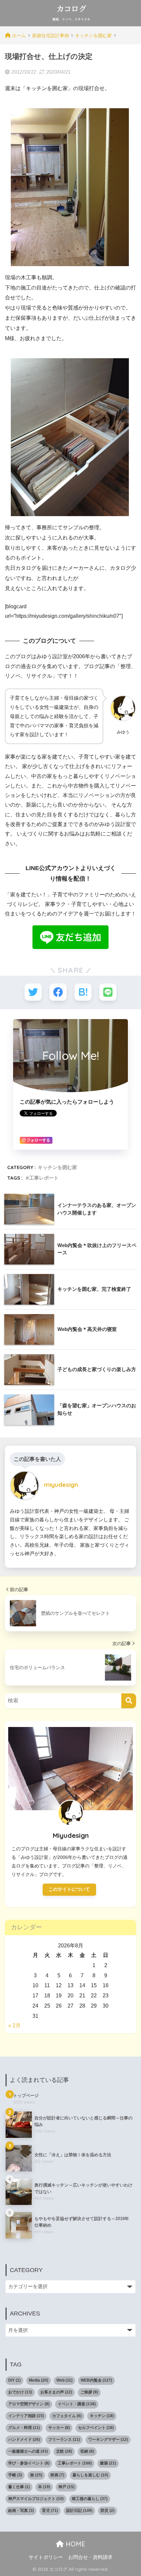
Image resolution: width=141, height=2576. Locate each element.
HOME (74, 2544)
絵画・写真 (21, 2511)
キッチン (102, 2416)
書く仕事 (19, 2487)
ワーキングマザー (108, 2439)
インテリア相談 (26, 2416)
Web (64, 2380)
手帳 (15, 2475)
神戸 (66, 2487)
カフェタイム (67, 2416)
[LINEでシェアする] (108, 992)
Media (39, 2380)
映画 (57, 2475)
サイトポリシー (46, 2557)
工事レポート (44, 1178)
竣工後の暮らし (90, 2499)
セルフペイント (96, 2428)
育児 (50, 2511)
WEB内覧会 (96, 2380)
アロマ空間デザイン (29, 2404)
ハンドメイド (24, 2439)
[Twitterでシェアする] (33, 992)
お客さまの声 (56, 2392)
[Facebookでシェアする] (58, 992)
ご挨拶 (89, 2392)
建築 (108, 2463)
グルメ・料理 (24, 2428)
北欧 (64, 2451)
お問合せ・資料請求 (90, 2557)
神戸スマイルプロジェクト (36, 2499)
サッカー (59, 2428)
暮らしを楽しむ (90, 2475)
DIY (14, 2380)
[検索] (129, 1701)
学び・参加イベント (29, 2463)
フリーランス (64, 2439)
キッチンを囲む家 (57, 1167)
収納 (87, 2451)
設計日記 (79, 2511)
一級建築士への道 (28, 2451)
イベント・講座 (77, 2404)
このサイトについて (69, 1889)
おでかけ (20, 2392)
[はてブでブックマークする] (83, 992)
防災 (108, 2511)
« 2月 (14, 2026)
